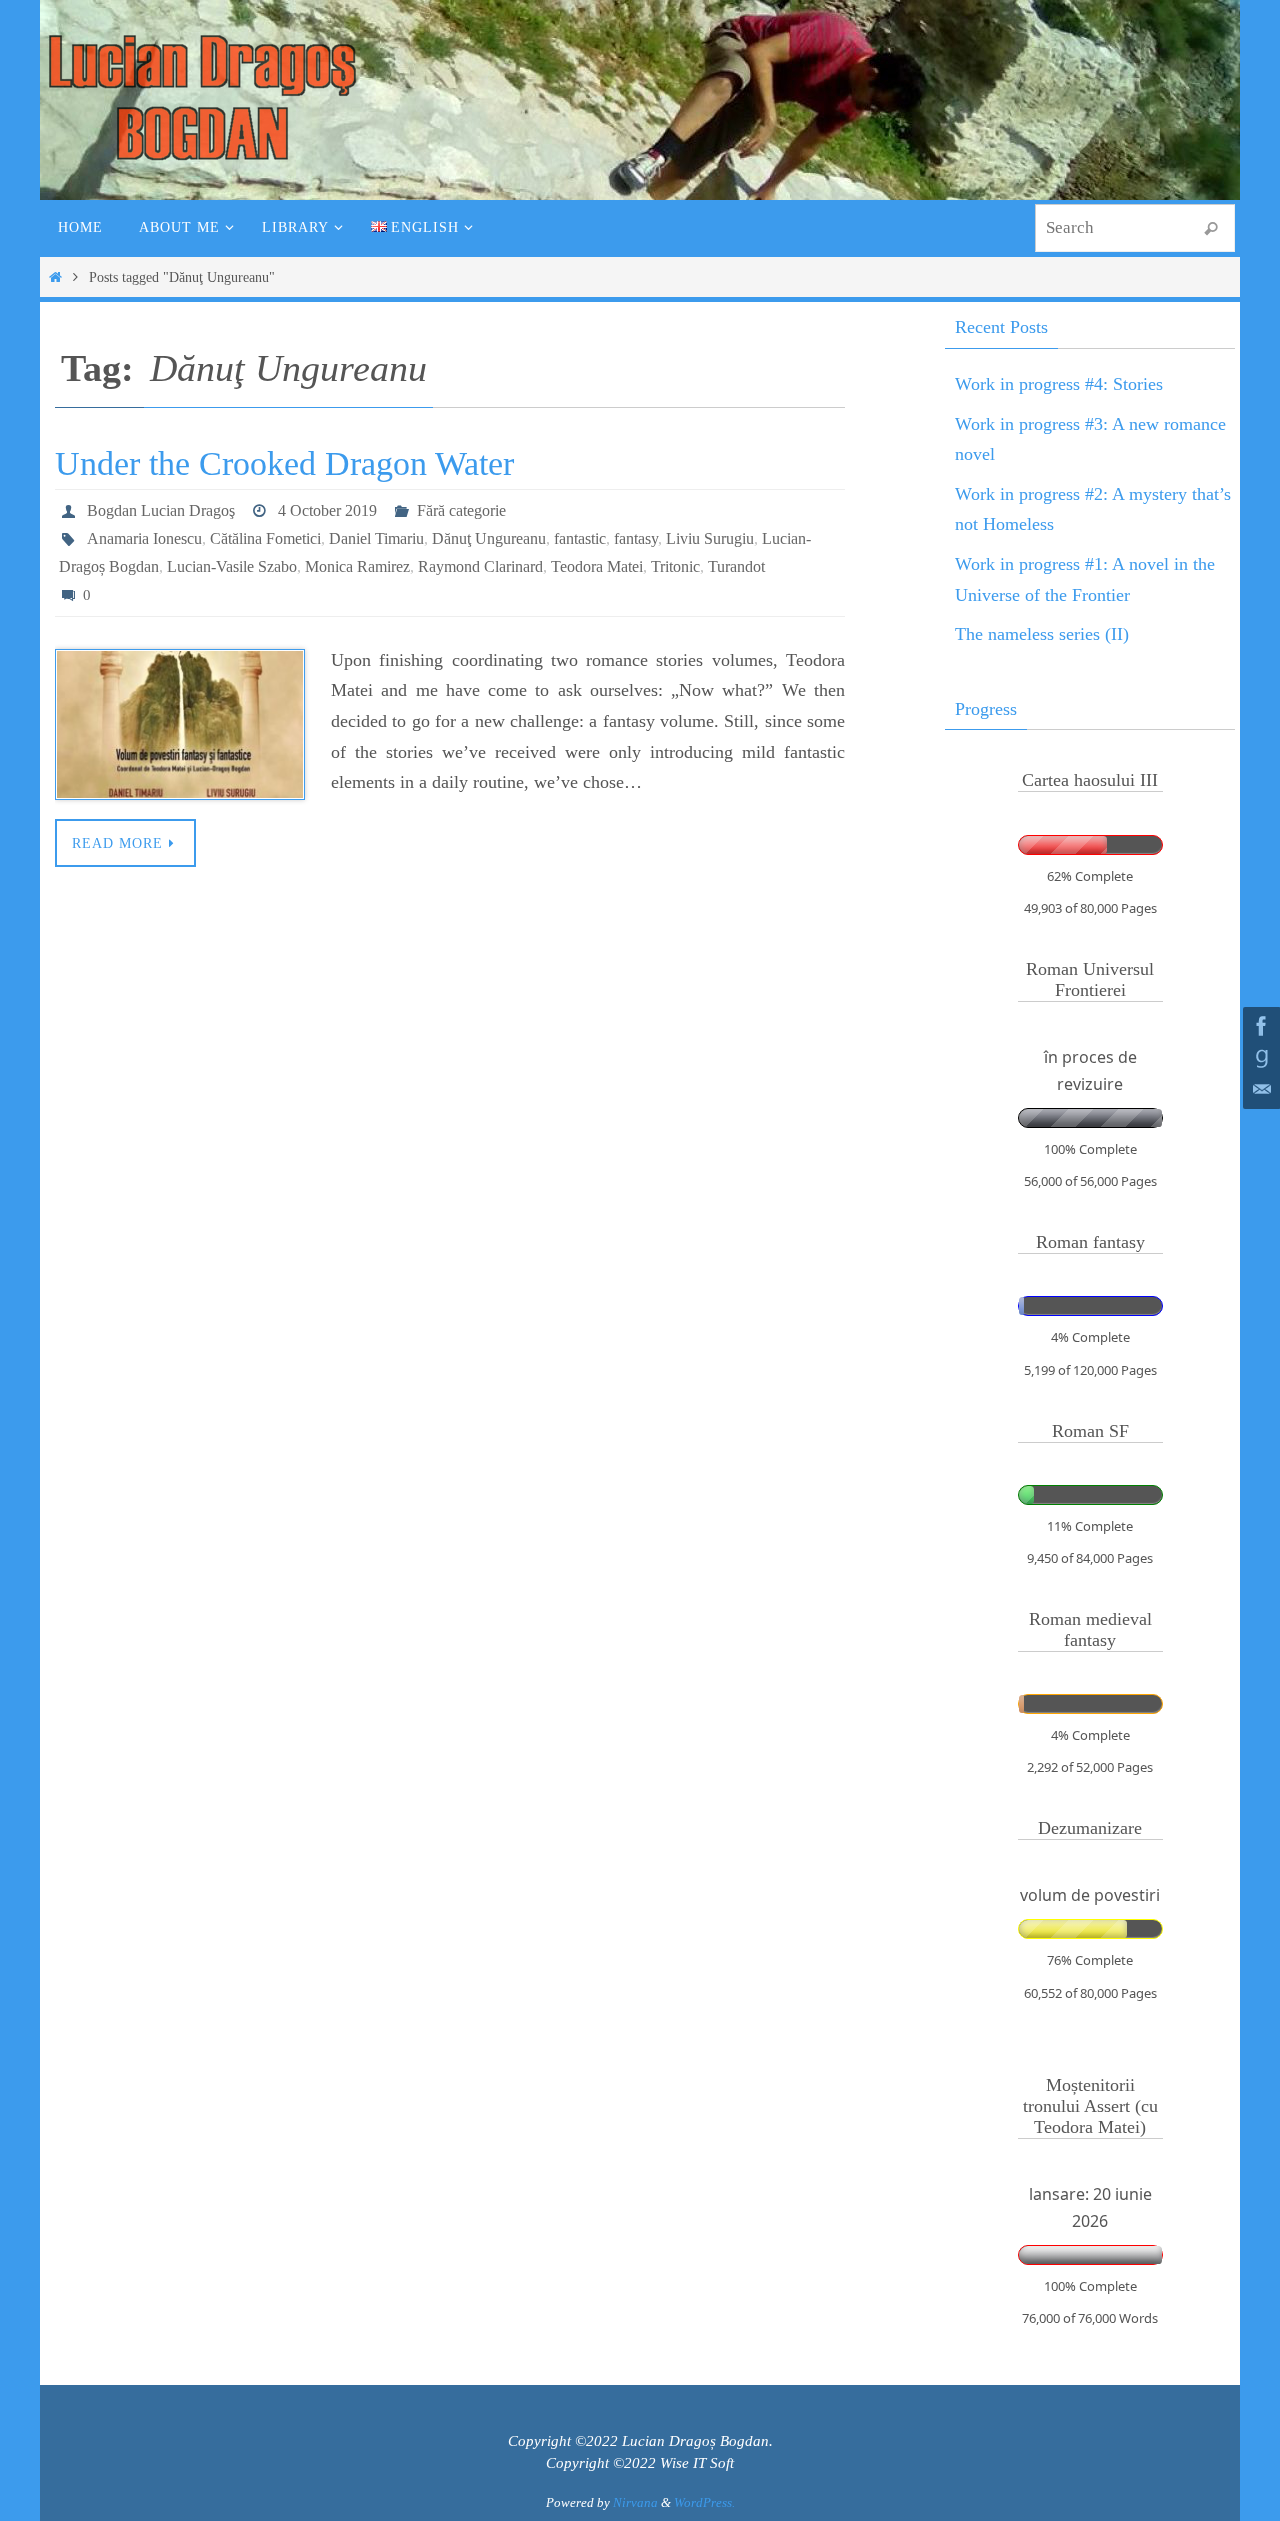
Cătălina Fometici (265, 538)
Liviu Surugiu (710, 538)
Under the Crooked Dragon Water (284, 463)
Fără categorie (461, 510)
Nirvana (635, 2502)
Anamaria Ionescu (144, 538)
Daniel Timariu (376, 538)
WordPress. (704, 2502)
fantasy (636, 538)
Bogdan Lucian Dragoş (161, 510)
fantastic (580, 538)
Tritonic (675, 566)
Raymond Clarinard (480, 566)
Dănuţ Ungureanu (489, 538)
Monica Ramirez (357, 566)
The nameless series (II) (1042, 634)
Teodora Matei (597, 566)
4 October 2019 (327, 510)
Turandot (736, 566)
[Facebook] (1259, 1026)
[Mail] (1259, 1090)
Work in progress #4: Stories (1059, 384)
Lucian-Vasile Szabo (232, 566)
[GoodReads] (1259, 1058)
